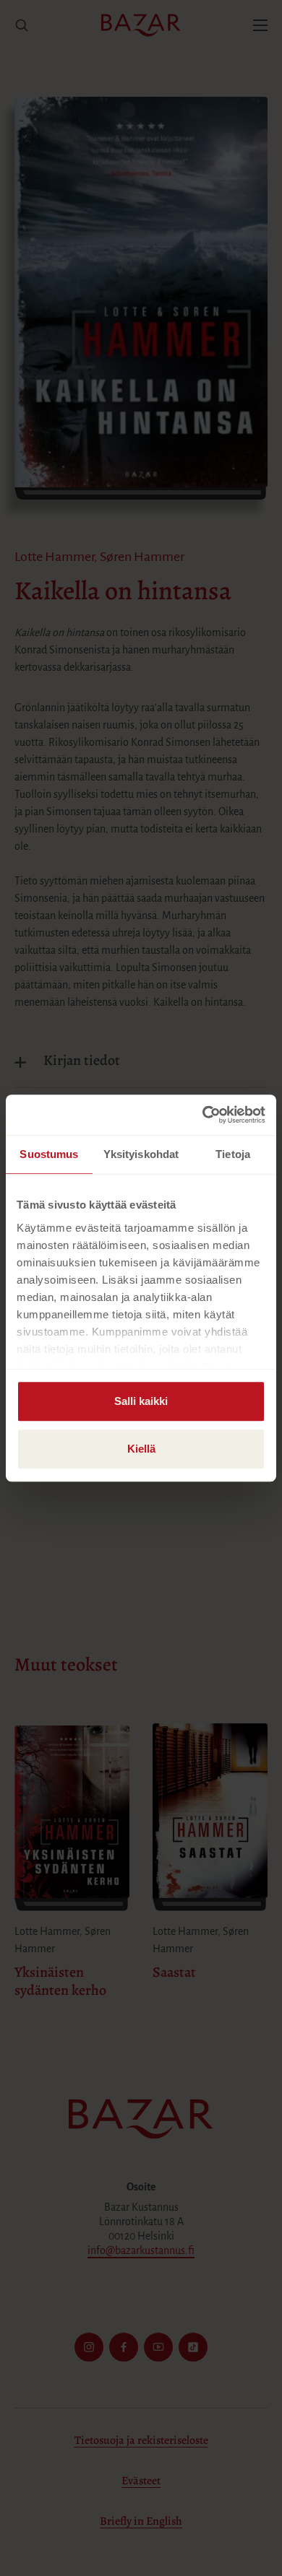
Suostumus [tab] (49, 1154)
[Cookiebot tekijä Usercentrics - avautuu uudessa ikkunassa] (203, 1115)
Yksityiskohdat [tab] (141, 1154)
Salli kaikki (141, 1401)
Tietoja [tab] (233, 1154)
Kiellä (141, 1449)
